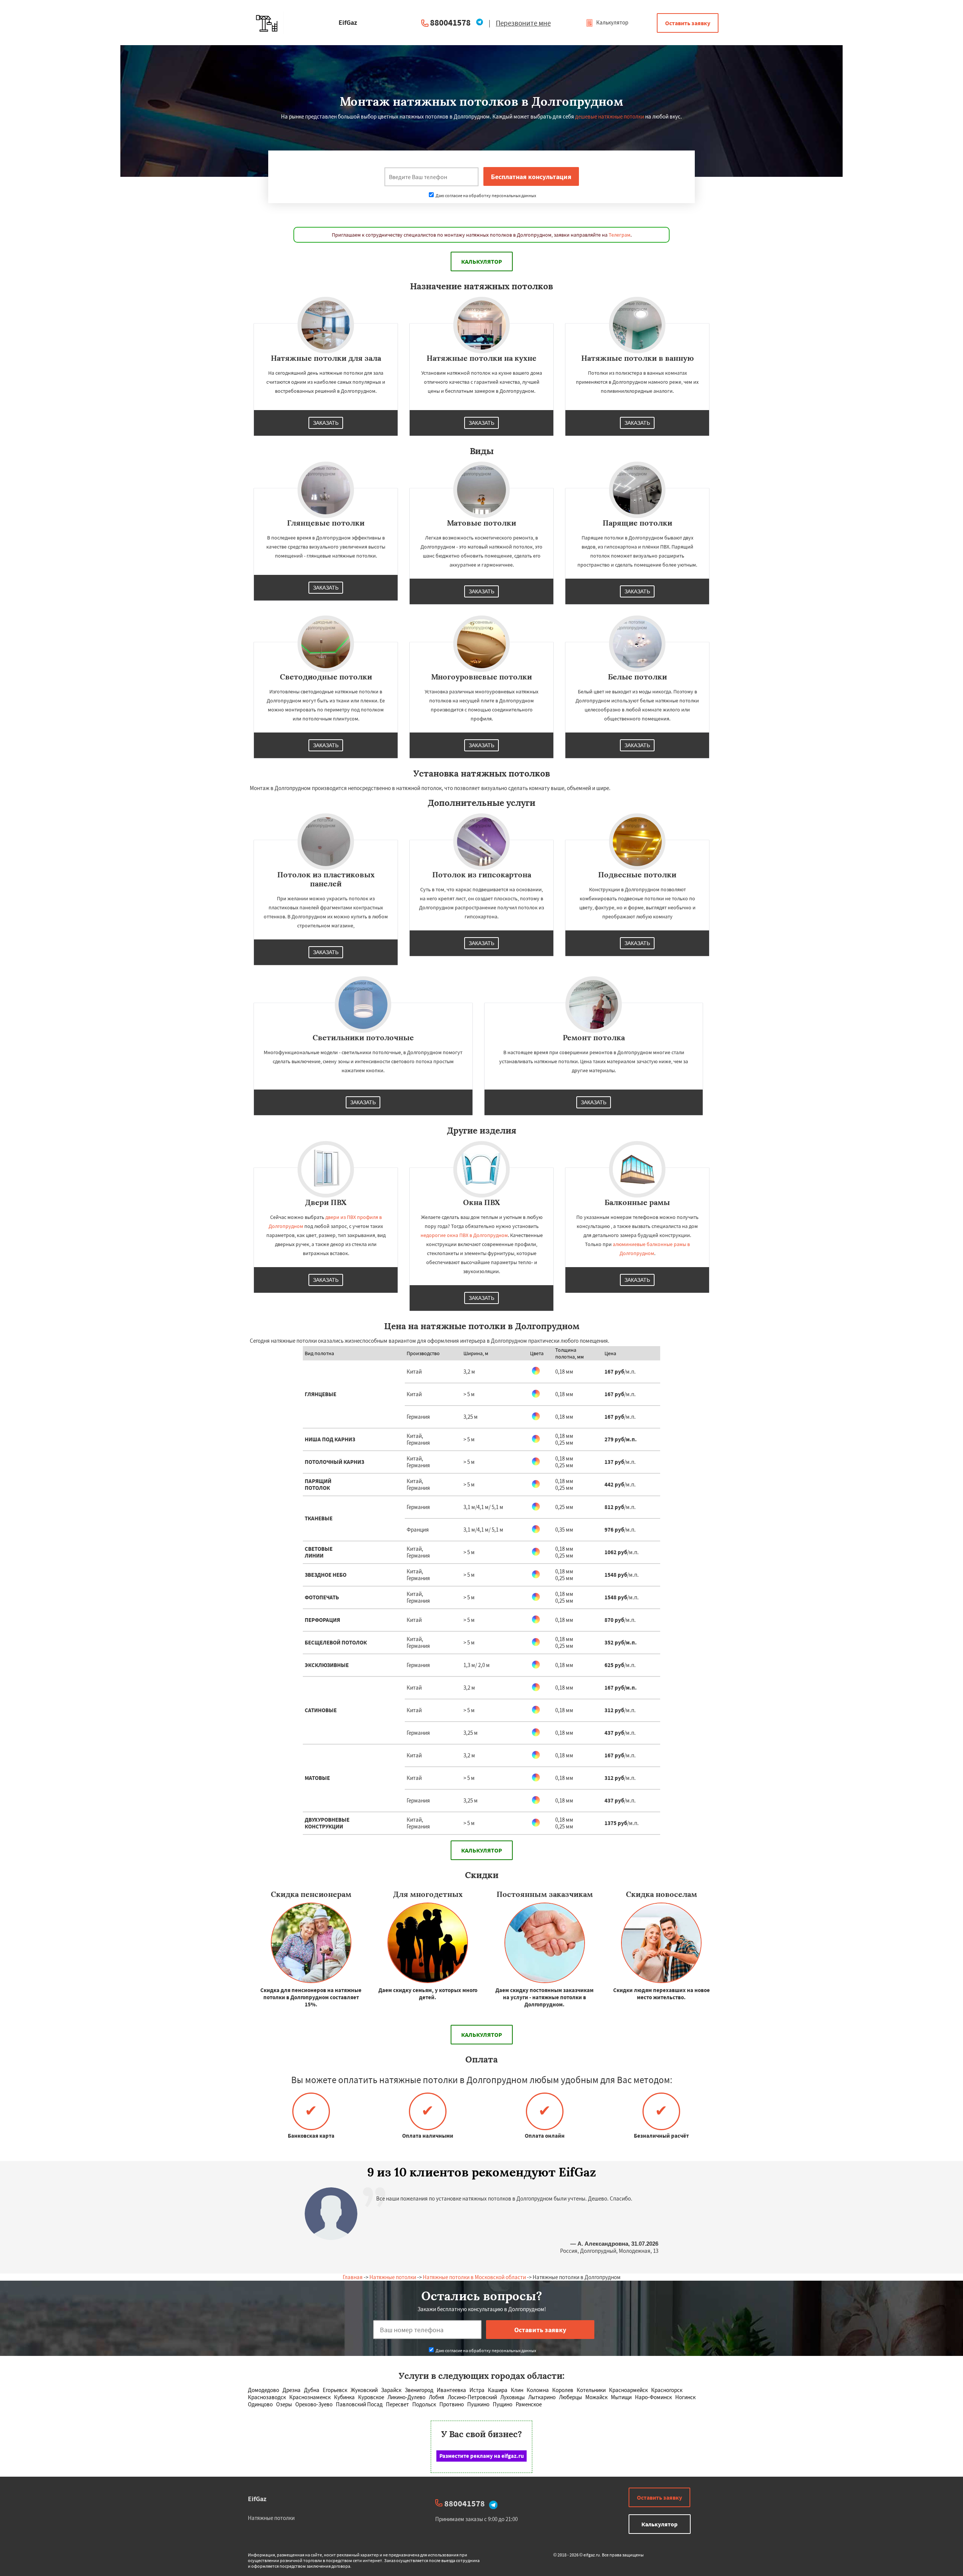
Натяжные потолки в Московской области (474, 2277)
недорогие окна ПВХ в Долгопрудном (464, 1235)
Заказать (326, 423)
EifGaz (257, 2499)
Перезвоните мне (523, 23)
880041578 (450, 22)
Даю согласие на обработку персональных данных (485, 195)
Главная (353, 2277)
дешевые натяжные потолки (610, 116)
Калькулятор (612, 22)
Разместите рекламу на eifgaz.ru (482, 2456)
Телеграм (620, 235)
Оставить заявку (688, 23)
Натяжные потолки (393, 2277)
